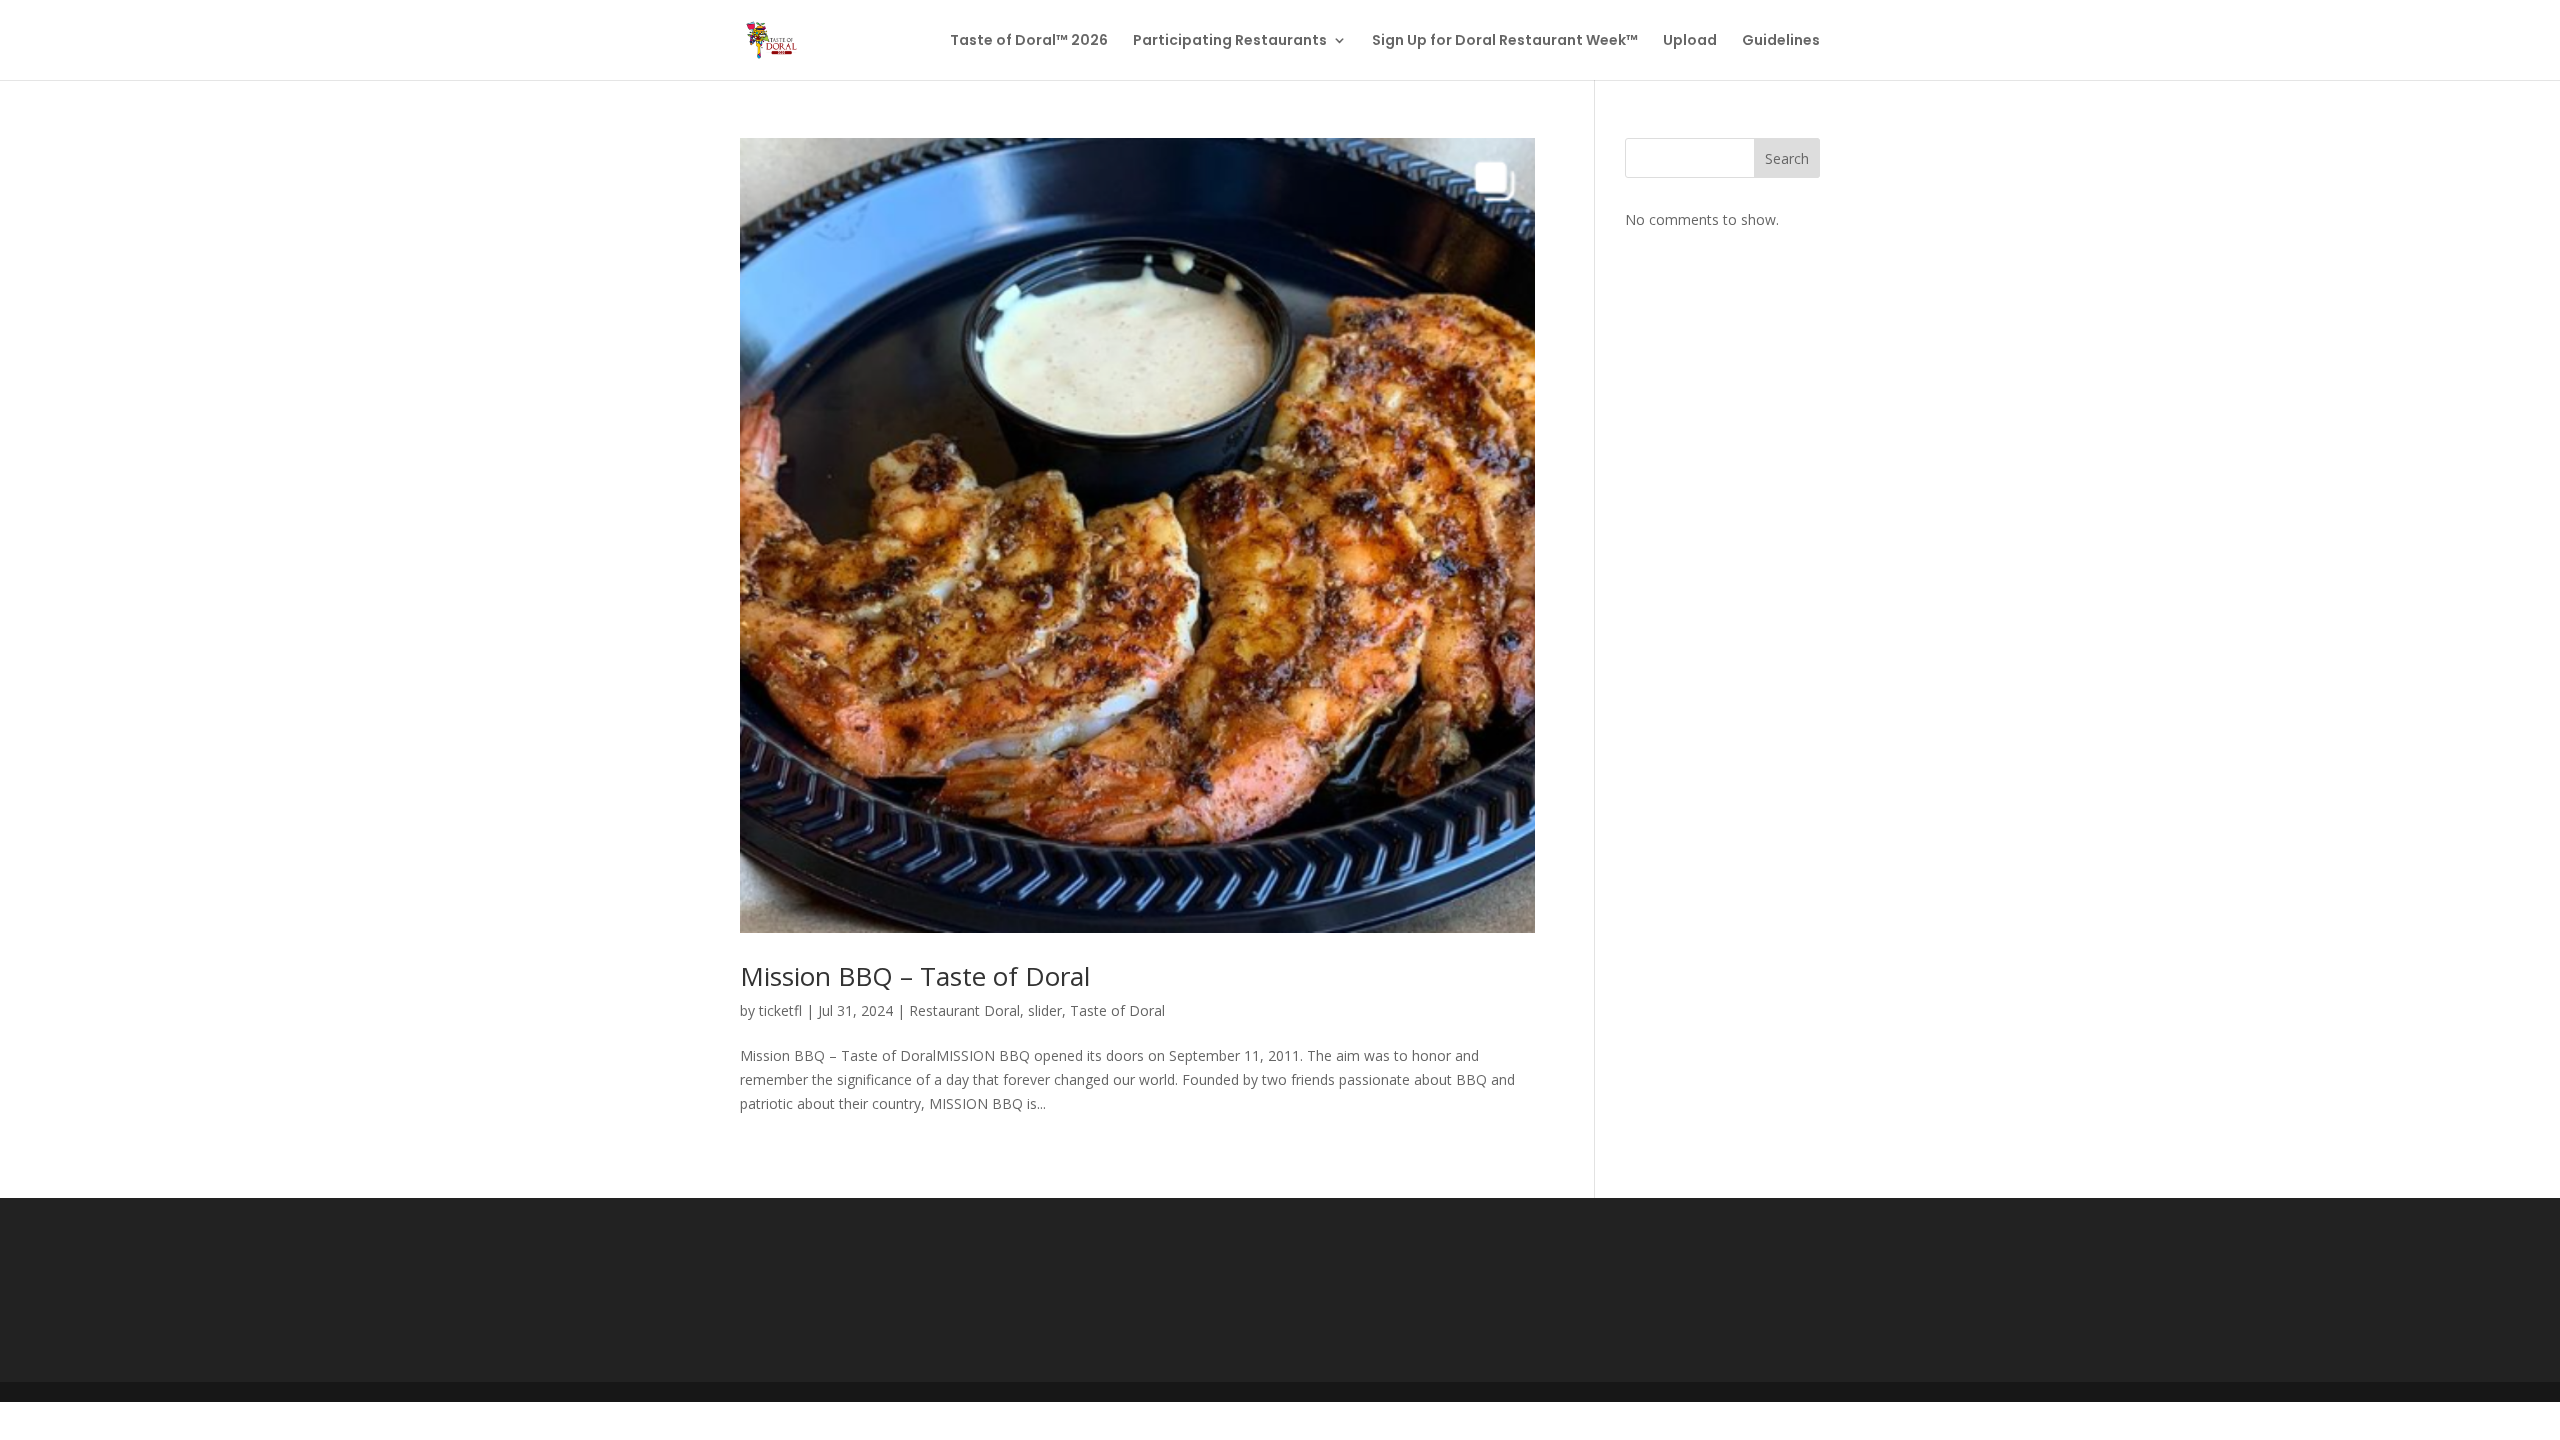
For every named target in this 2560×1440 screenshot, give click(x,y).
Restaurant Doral (964, 1010)
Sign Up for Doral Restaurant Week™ (1505, 41)
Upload (1690, 41)
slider (1045, 1010)
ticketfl (780, 1010)
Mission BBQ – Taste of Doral (915, 976)
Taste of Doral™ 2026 (1029, 41)
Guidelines (1781, 41)
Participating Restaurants (1230, 41)
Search (1787, 158)
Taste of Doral (1117, 1010)
